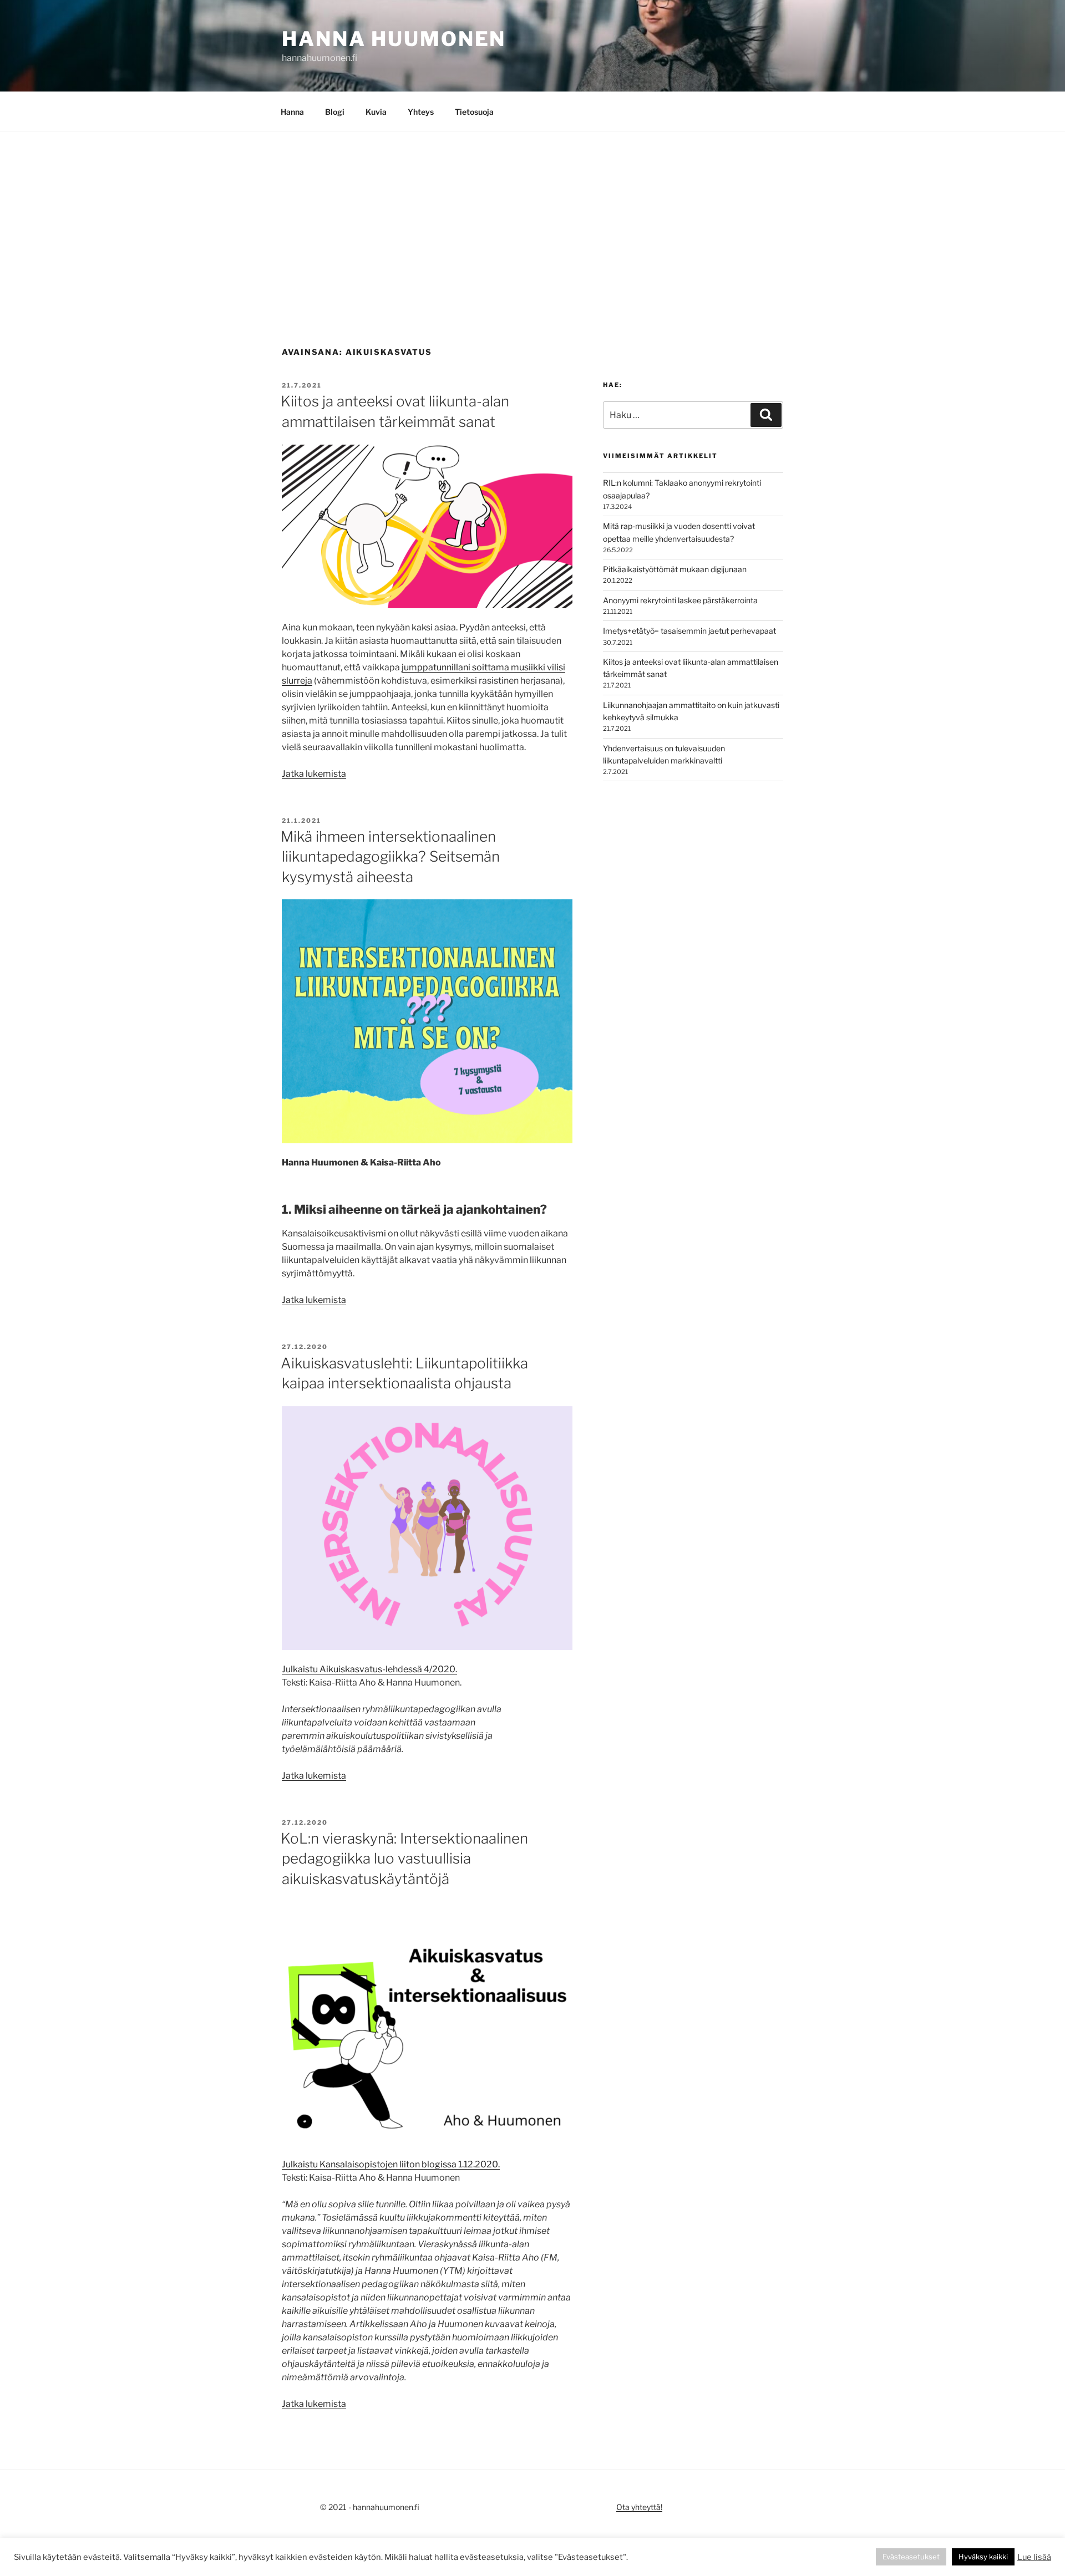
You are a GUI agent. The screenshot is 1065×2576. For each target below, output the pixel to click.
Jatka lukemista (314, 774)
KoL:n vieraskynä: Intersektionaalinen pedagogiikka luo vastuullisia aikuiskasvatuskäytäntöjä (404, 1859)
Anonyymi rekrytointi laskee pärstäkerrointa (680, 600)
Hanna (292, 112)
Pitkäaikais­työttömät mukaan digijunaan (675, 569)
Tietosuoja (474, 112)
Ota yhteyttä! (639, 2507)
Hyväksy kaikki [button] (983, 2557)
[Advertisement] (532, 215)
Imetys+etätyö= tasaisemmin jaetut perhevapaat (689, 631)
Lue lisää (1034, 2557)
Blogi (335, 112)
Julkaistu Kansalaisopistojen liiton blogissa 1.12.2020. (391, 2164)
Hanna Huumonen (394, 39)
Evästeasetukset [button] (911, 2557)
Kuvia (376, 112)
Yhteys (421, 112)
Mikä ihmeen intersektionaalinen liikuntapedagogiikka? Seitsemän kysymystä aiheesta (390, 857)
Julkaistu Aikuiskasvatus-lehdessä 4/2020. (369, 1669)
